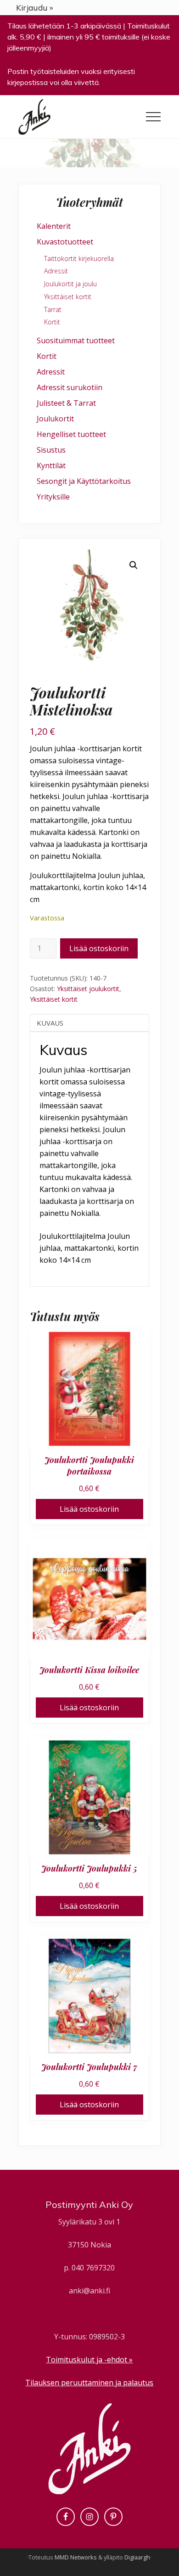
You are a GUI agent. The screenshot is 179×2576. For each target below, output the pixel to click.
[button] (153, 117)
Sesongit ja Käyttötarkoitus (84, 481)
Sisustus (51, 450)
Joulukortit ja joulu (70, 284)
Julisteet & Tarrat (66, 403)
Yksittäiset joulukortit (88, 989)
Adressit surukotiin (70, 387)
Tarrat (53, 309)
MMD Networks (76, 2557)
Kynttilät (51, 465)
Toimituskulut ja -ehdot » (89, 2360)
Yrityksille (53, 497)
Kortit (52, 322)
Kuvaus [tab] (50, 1023)
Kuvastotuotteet (65, 242)
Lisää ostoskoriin (99, 948)
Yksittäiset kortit (54, 999)
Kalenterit (54, 226)
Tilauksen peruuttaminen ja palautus (89, 2383)
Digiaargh (137, 2557)
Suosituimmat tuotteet (76, 340)
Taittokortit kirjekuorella (79, 258)
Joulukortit (55, 419)
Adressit (56, 271)
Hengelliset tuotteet (71, 434)
